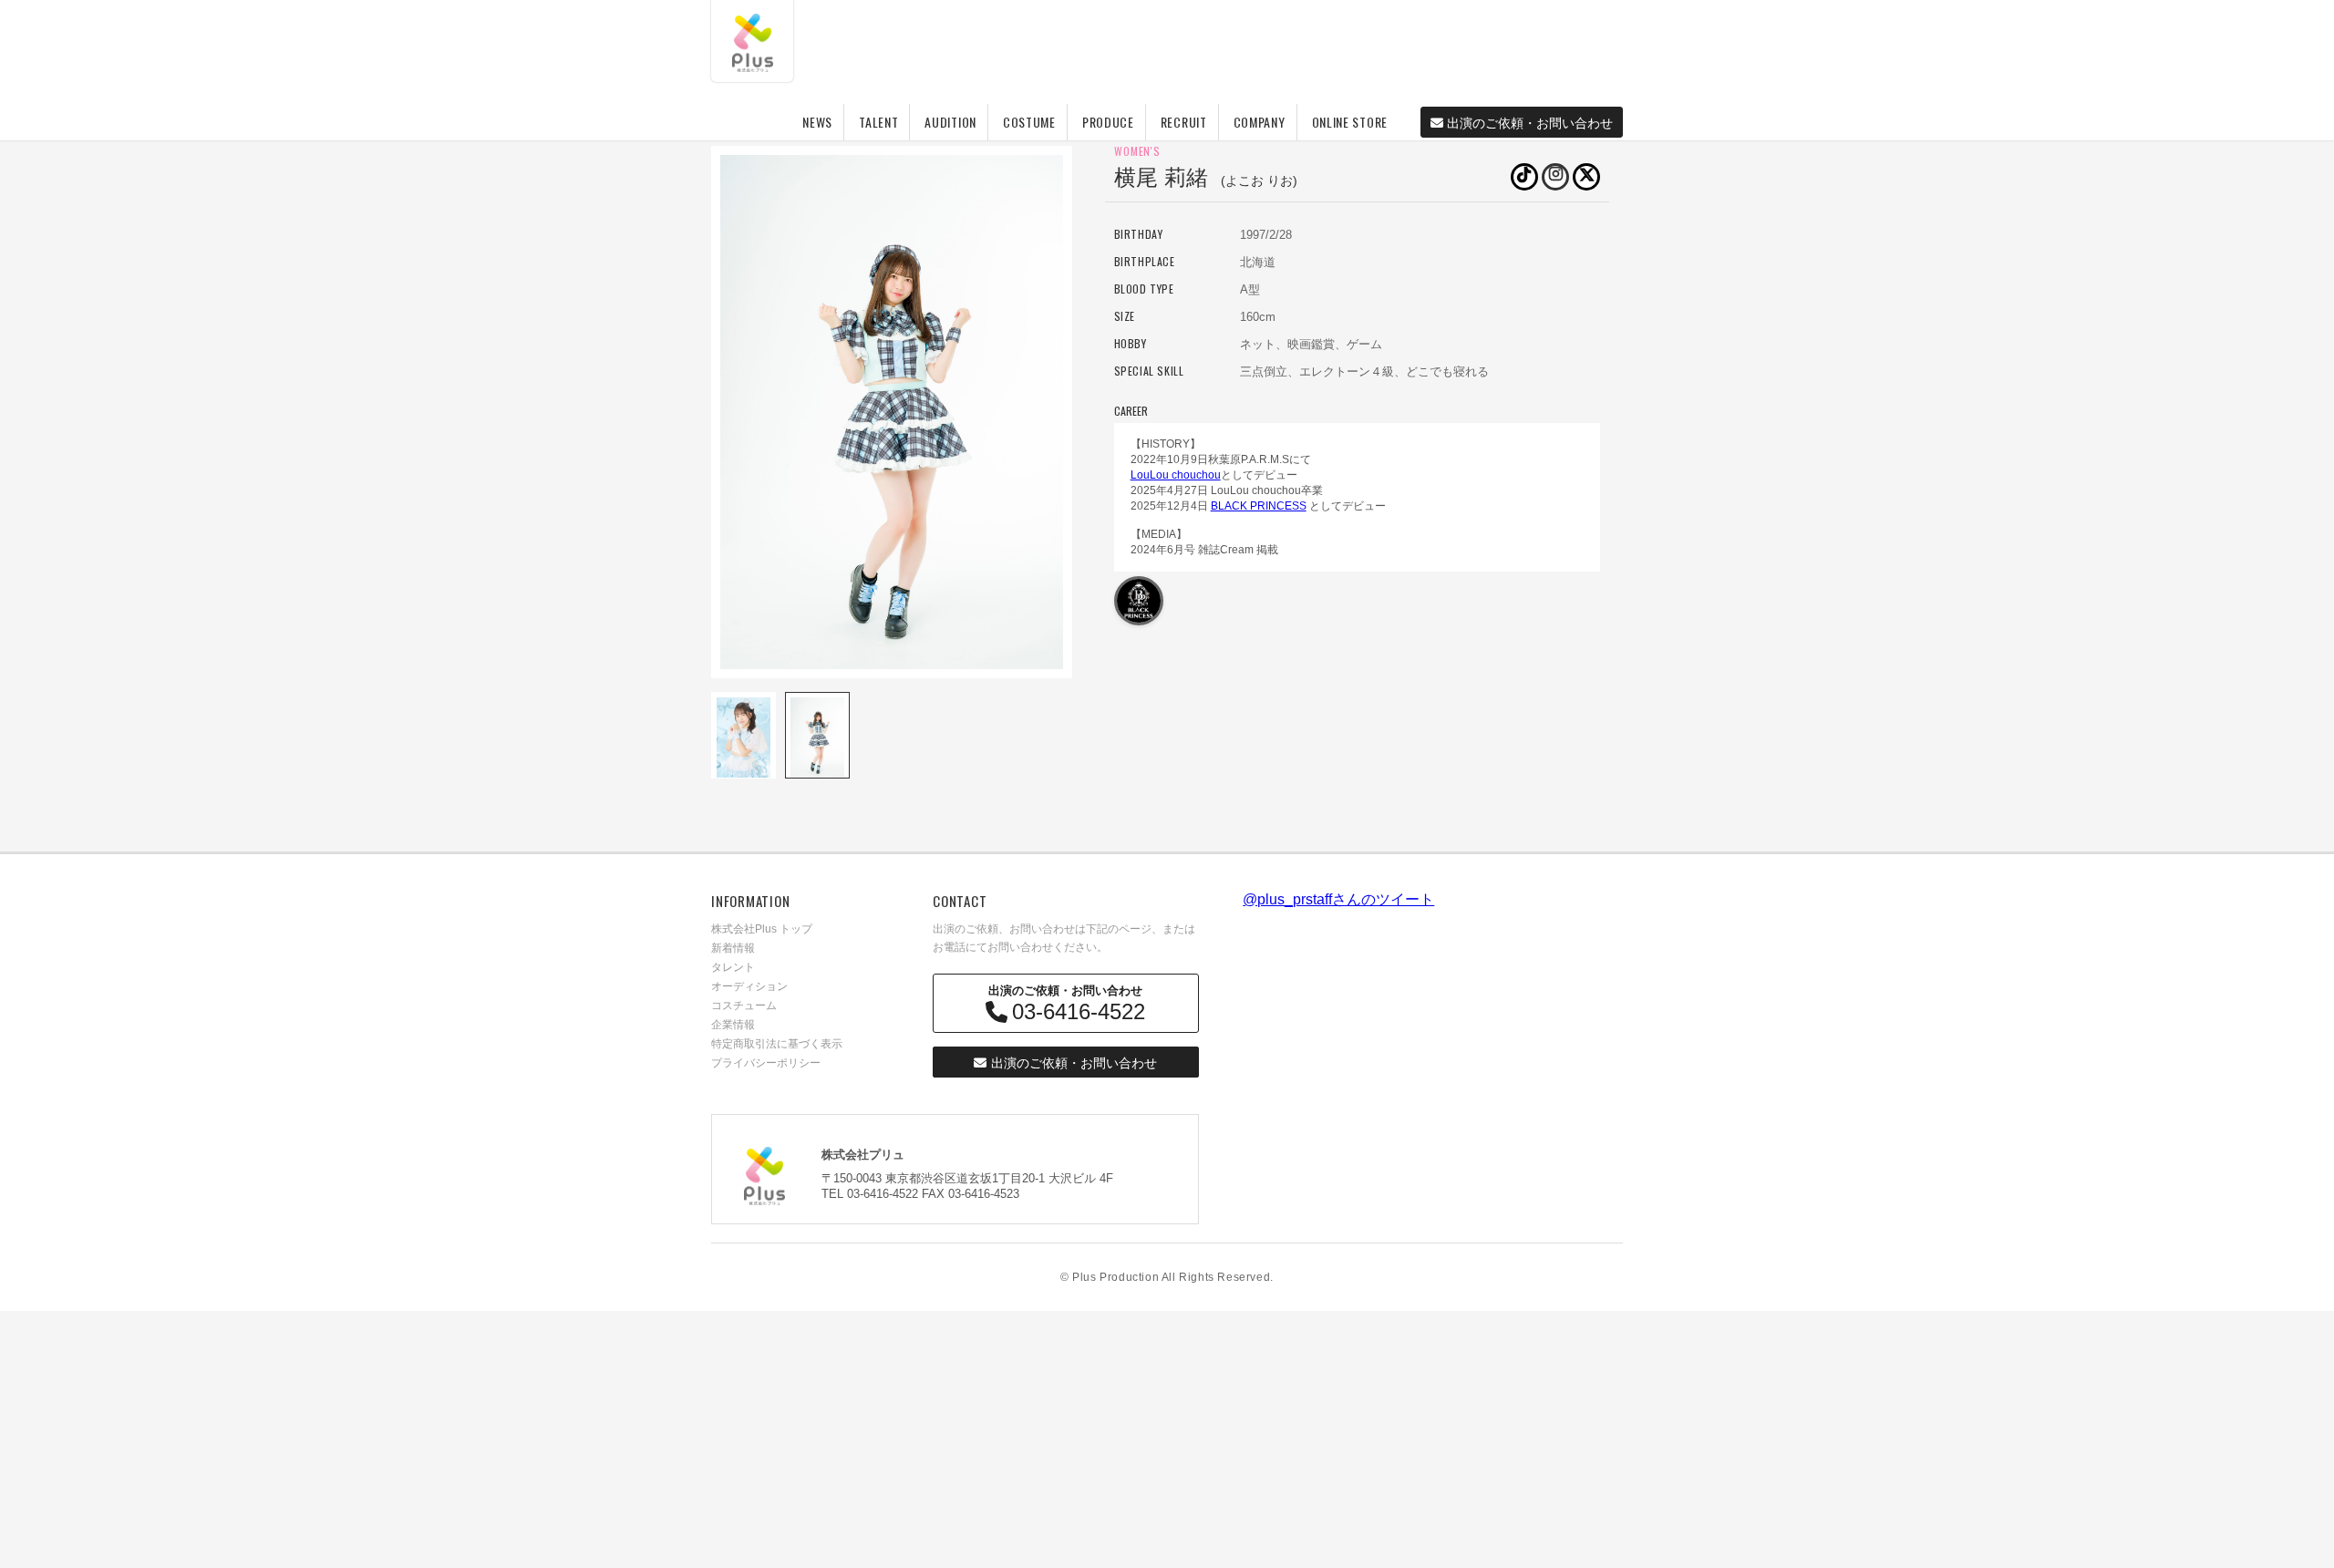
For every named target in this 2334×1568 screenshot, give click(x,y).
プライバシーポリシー (766, 1063)
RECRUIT (1184, 122)
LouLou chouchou (1176, 475)
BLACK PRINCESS (1259, 506)
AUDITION (950, 122)
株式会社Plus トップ (762, 929)
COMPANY (1260, 122)
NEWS (817, 122)
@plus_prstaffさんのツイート (1338, 899)
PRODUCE (1108, 122)
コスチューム (744, 1006)
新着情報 (733, 948)
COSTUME (1029, 122)
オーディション (749, 986)
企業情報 (733, 1025)
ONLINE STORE (1350, 122)
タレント (733, 967)
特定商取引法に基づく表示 (777, 1044)
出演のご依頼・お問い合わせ (1074, 1063)
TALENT (878, 122)
